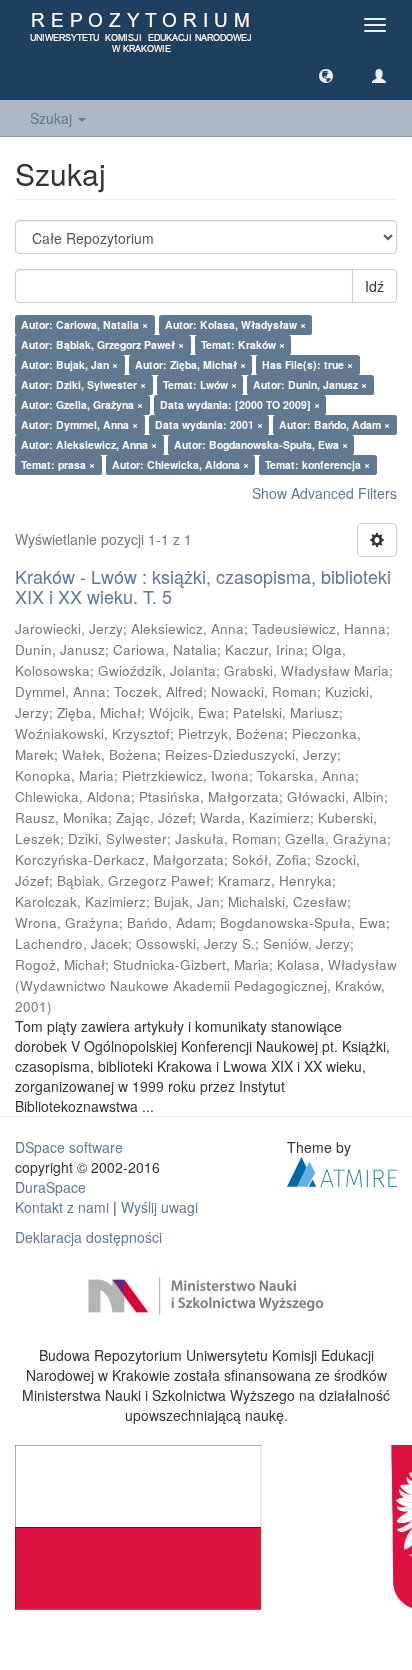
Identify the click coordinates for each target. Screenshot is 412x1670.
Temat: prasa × (58, 464)
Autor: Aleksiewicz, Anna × (89, 444)
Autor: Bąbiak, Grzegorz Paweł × (102, 344)
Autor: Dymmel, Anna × (79, 424)
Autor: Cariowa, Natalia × (84, 324)
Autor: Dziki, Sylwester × (83, 384)
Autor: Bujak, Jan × (69, 364)
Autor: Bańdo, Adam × (334, 424)
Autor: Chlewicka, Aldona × (180, 464)
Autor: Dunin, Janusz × (310, 384)
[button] (326, 75)
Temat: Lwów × (200, 384)
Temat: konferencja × (317, 464)
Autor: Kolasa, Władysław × (235, 324)
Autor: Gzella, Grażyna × (82, 404)
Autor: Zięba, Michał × (190, 364)
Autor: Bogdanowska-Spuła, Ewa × (261, 444)
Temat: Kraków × (243, 344)
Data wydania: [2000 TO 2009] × (240, 404)
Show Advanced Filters (324, 493)
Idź (374, 286)
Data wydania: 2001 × (209, 424)
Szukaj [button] (53, 118)
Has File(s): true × (307, 364)
